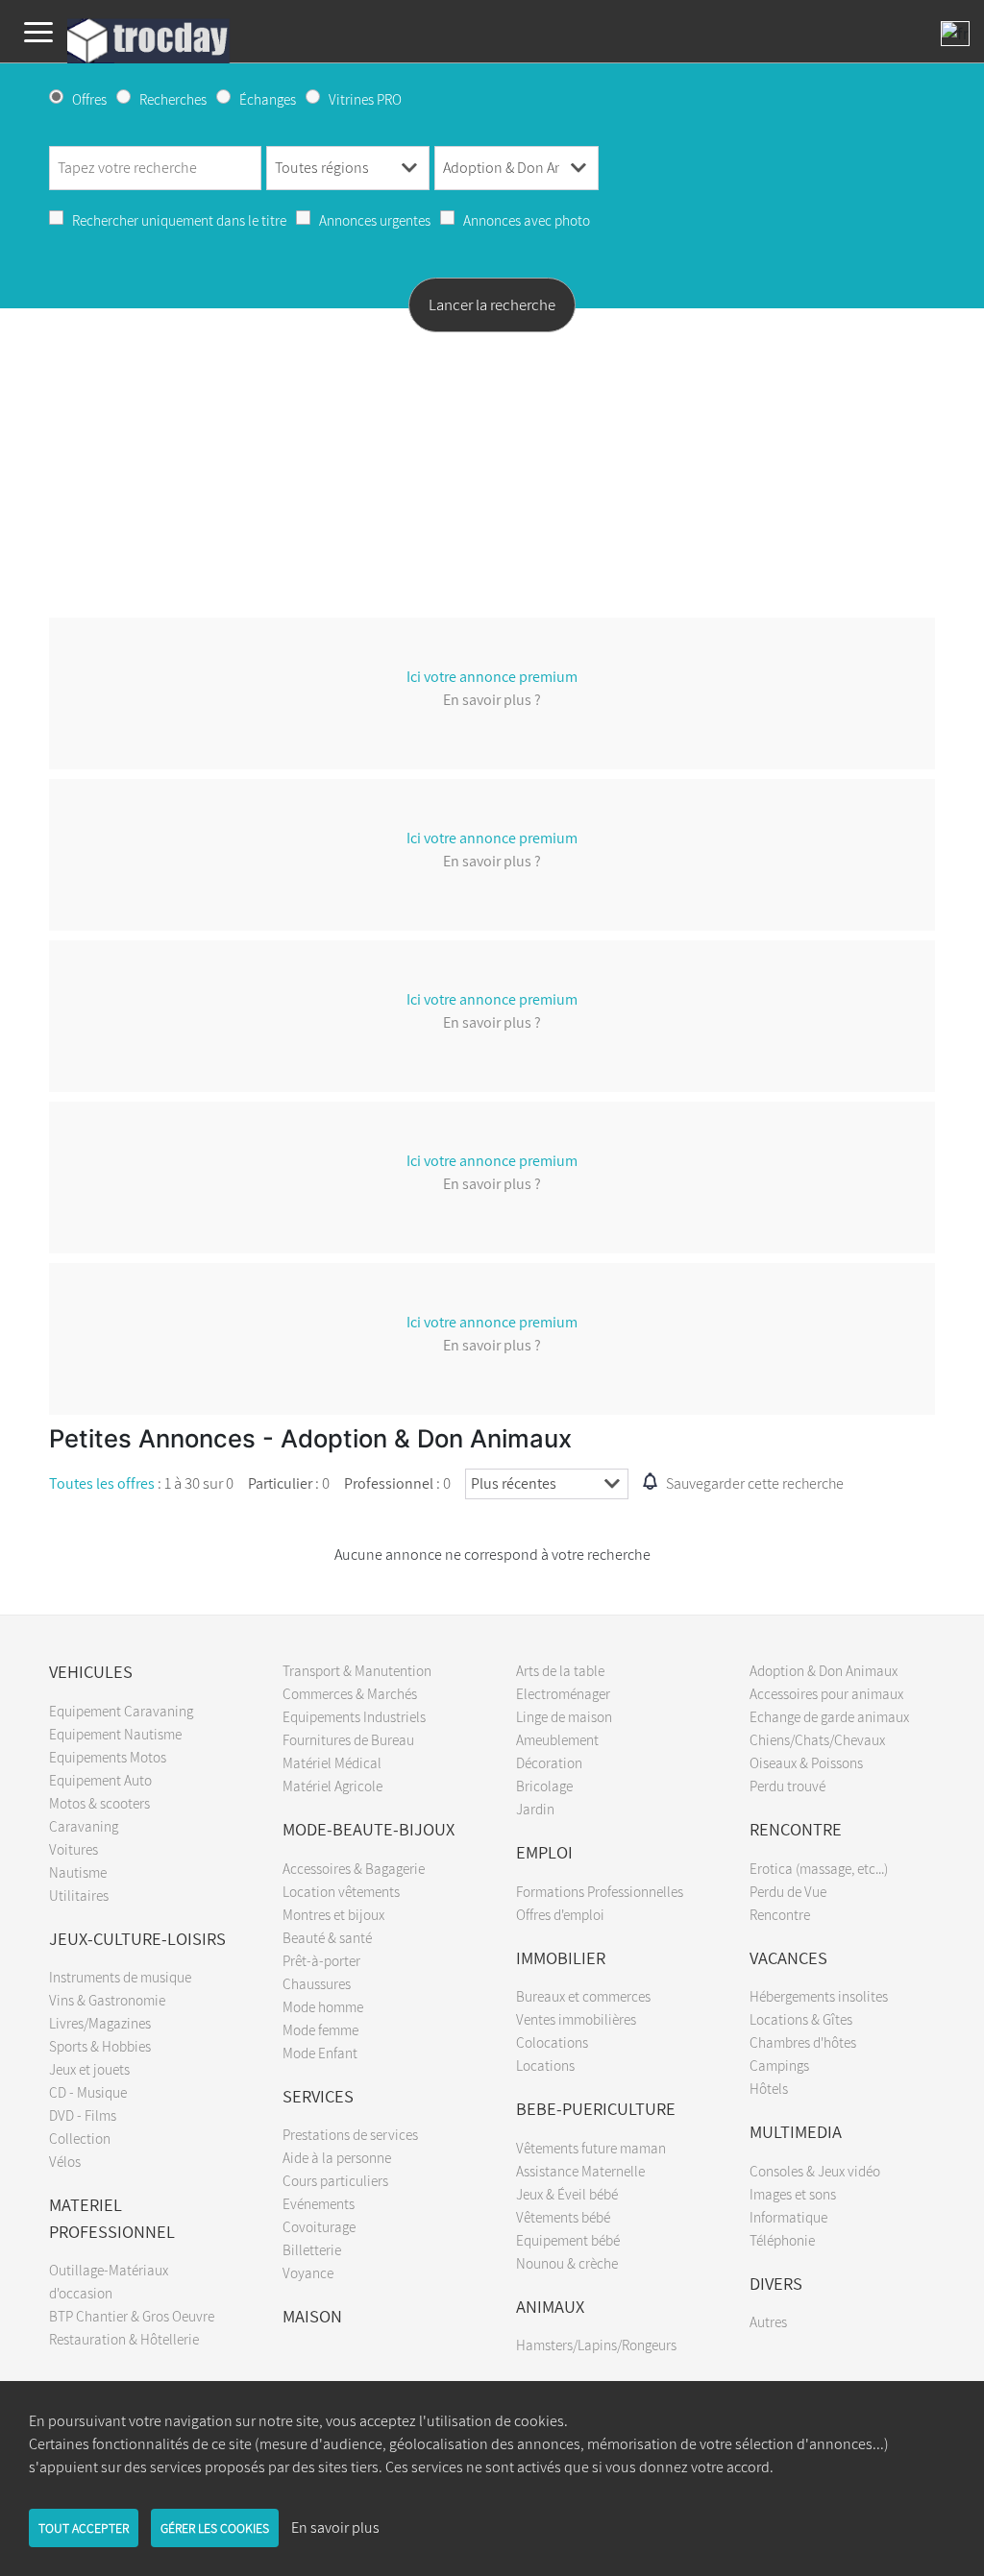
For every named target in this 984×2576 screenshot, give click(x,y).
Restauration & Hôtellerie (124, 2339)
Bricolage (544, 1786)
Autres (768, 2321)
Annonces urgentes (375, 220)
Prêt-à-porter (321, 1960)
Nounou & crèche (567, 2263)
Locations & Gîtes (801, 2019)
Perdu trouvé (787, 1786)
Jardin (535, 1809)
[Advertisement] (492, 477)
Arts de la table (560, 1670)
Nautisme (78, 1872)
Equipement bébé (568, 2240)
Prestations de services (350, 2134)
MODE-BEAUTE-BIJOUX (369, 1829)
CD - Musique (88, 2092)
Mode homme (323, 2006)
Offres (89, 99)
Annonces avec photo (527, 220)
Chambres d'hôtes (803, 2042)
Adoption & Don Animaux (824, 1670)
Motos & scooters (99, 1803)
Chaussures (317, 1983)
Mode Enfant (320, 2053)
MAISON (312, 2316)
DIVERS (776, 2283)
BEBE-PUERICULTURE (596, 2108)
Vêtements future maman (591, 2148)
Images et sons (793, 2194)
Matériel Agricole (332, 1786)
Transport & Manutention (357, 1670)
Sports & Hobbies (100, 2046)
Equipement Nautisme (115, 1734)
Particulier (280, 1483)
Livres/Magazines (100, 2023)
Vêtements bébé (563, 2217)
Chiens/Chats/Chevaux (817, 1739)
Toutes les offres (102, 1483)
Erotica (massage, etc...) (819, 1868)
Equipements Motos (108, 1757)
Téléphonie (782, 2240)
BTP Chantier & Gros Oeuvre (132, 2316)
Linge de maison (564, 1716)
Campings (779, 2065)
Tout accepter (84, 2528)
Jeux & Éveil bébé (567, 2194)
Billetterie (312, 2249)
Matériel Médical (332, 1762)
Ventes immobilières (576, 2019)
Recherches (173, 99)
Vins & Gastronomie (107, 2000)
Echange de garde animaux (829, 1716)
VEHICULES (91, 1671)
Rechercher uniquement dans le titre (179, 220)
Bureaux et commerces (583, 1996)
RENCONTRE (796, 1829)
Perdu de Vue (788, 1891)
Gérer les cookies (215, 2528)
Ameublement (557, 1739)
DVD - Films (83, 2115)
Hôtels (769, 2088)
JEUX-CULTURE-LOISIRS (137, 1938)
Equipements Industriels (354, 1716)
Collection (80, 2138)
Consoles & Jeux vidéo (815, 2171)
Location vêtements (341, 1891)
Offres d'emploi (560, 1914)
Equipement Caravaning (121, 1711)
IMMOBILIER (561, 1957)
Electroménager (563, 1693)
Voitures (74, 1849)
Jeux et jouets (89, 2069)
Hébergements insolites (819, 1996)
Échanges (268, 99)
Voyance (308, 2272)
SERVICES (318, 2096)
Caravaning (84, 1826)
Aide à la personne (337, 2157)
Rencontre (780, 1914)
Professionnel (389, 1483)
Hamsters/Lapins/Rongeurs (596, 2345)
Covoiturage (319, 2226)
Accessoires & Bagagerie (354, 1868)
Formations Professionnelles (600, 1891)
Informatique (788, 2217)
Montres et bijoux (333, 1914)
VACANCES (788, 1957)
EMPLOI (544, 1852)
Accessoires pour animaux (826, 1693)
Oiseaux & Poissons (806, 1762)
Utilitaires (79, 1895)
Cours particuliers (335, 2180)
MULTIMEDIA (796, 2131)
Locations (545, 2065)
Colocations (552, 2042)
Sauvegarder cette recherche (755, 1483)
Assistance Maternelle (580, 2171)
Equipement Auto (100, 1780)
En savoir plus (335, 2527)
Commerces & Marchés (350, 1693)
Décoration (549, 1762)
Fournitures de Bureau (348, 1739)
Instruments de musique (120, 1977)
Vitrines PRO (365, 99)
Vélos (65, 2161)
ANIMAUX (550, 2306)
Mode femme (320, 2029)
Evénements (319, 2203)
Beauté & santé (327, 1937)
